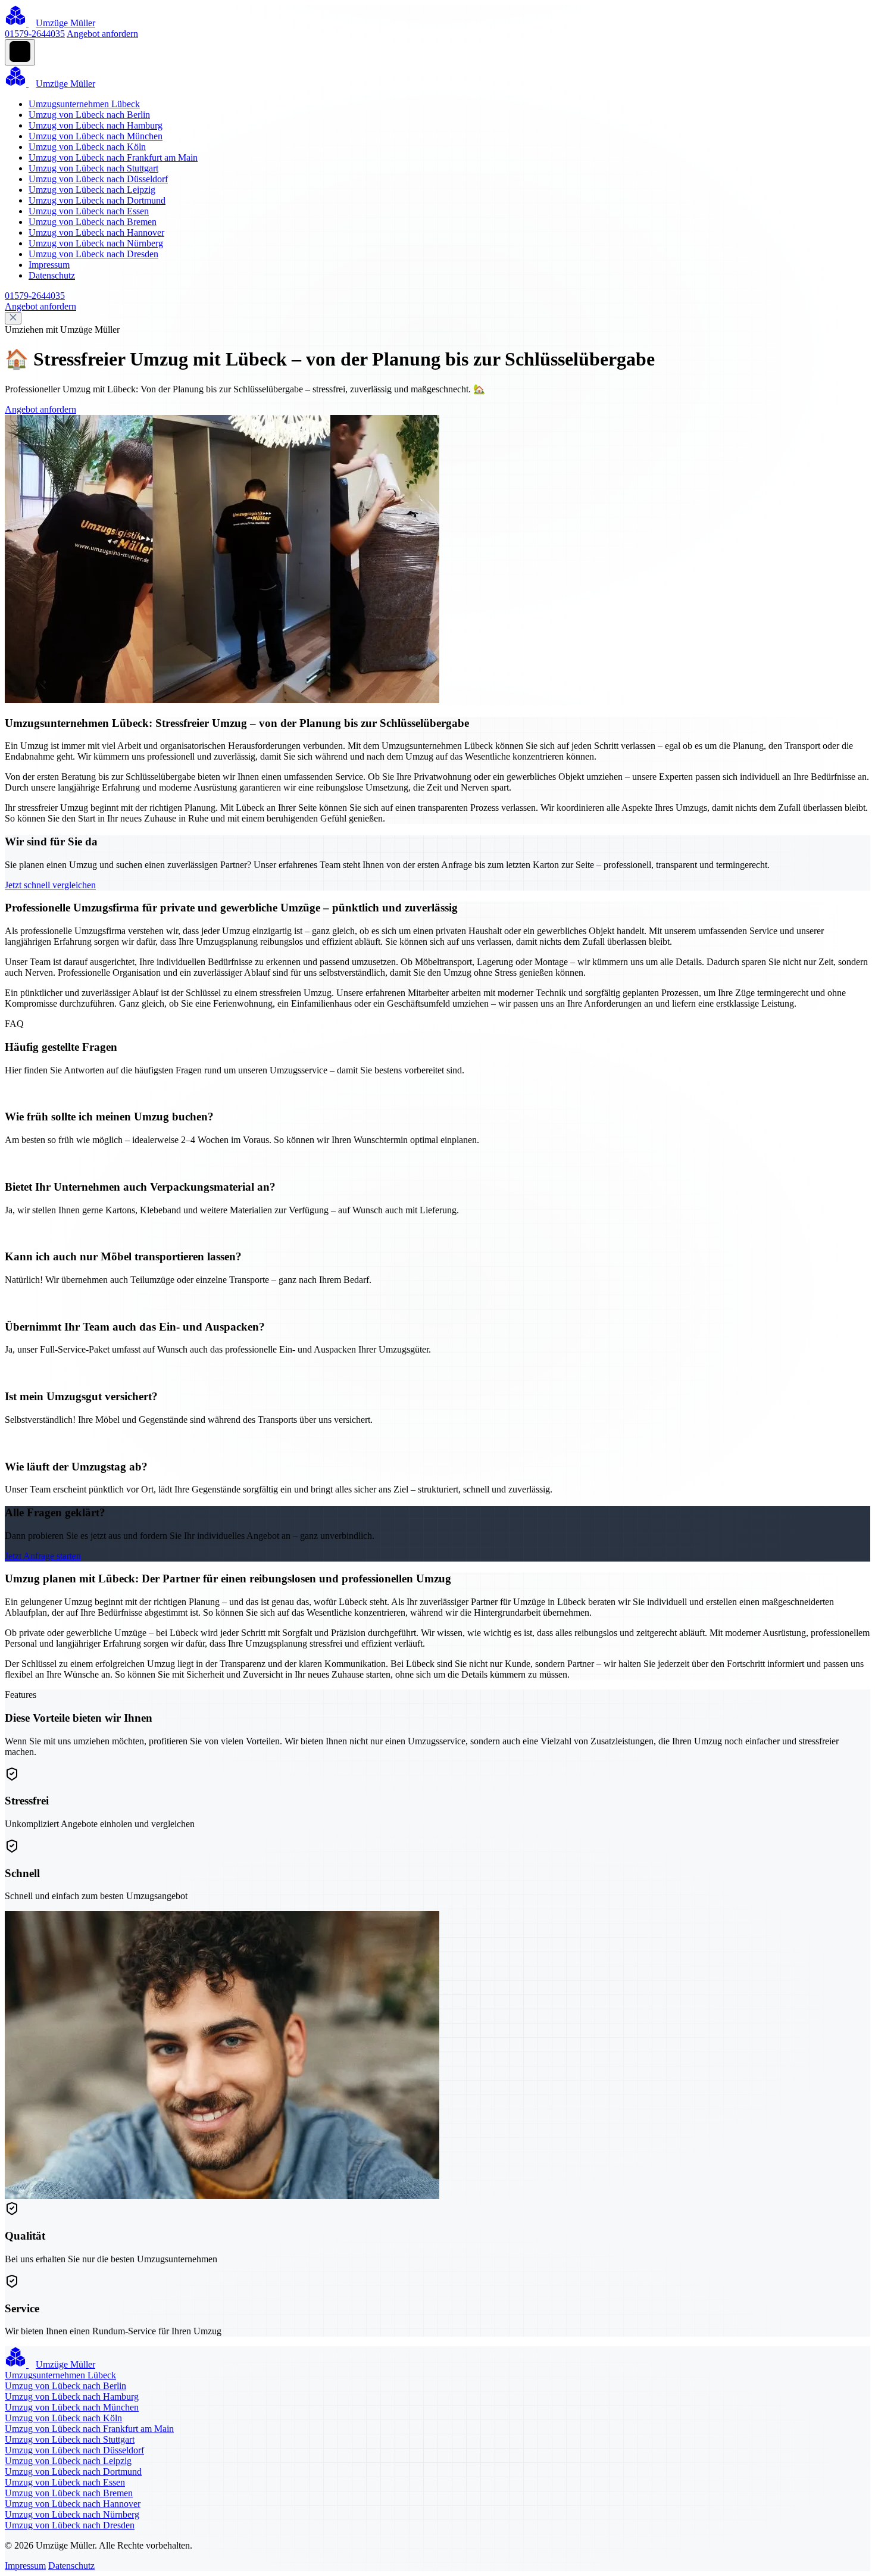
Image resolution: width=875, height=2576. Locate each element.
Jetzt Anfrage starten (43, 1556)
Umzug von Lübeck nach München (96, 136)
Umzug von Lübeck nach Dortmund (97, 200)
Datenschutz (52, 275)
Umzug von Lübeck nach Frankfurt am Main (113, 157)
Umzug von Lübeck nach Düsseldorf (98, 179)
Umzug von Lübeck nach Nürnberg (96, 243)
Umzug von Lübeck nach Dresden (93, 254)
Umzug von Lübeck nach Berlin (89, 115)
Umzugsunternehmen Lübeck (84, 104)
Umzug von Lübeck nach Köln (87, 147)
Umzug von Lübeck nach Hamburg (96, 125)
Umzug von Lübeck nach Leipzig (92, 190)
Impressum (49, 265)
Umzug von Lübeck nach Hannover (96, 232)
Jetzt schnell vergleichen (50, 885)
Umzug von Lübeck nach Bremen (93, 222)
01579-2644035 (35, 34)
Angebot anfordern (102, 34)
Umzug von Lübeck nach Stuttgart (93, 168)
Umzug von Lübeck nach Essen (89, 211)
